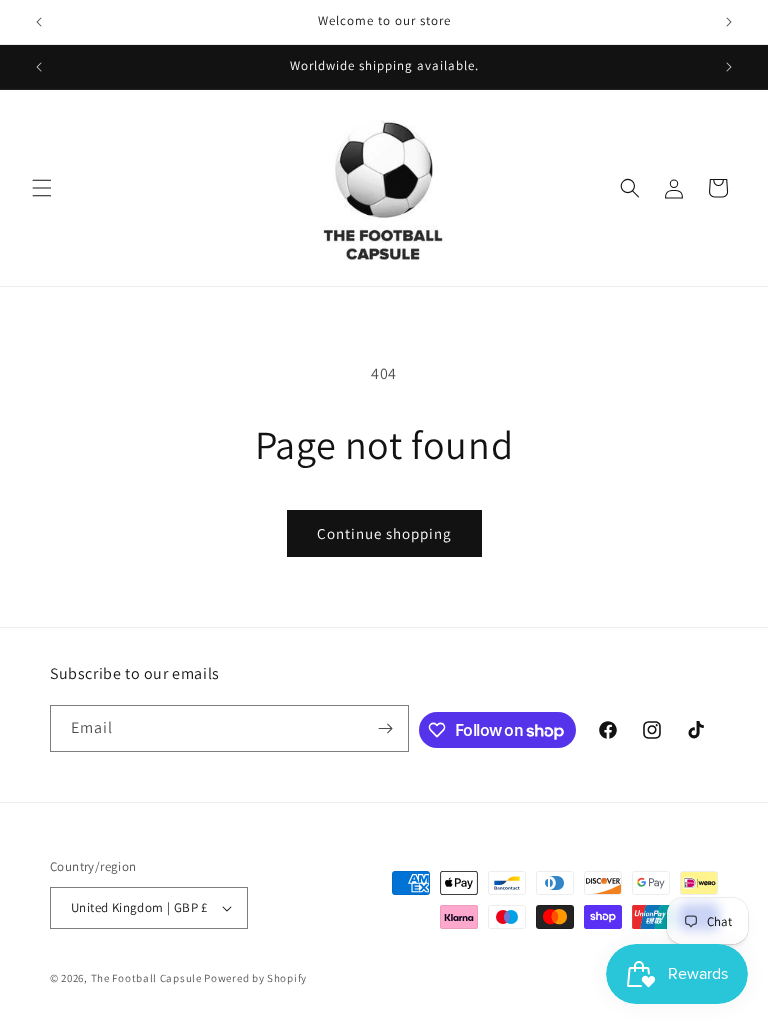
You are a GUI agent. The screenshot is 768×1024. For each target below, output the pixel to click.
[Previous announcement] (39, 22)
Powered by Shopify (255, 978)
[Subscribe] (386, 728)
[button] (42, 188)
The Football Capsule (146, 978)
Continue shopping (384, 533)
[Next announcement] (729, 22)
